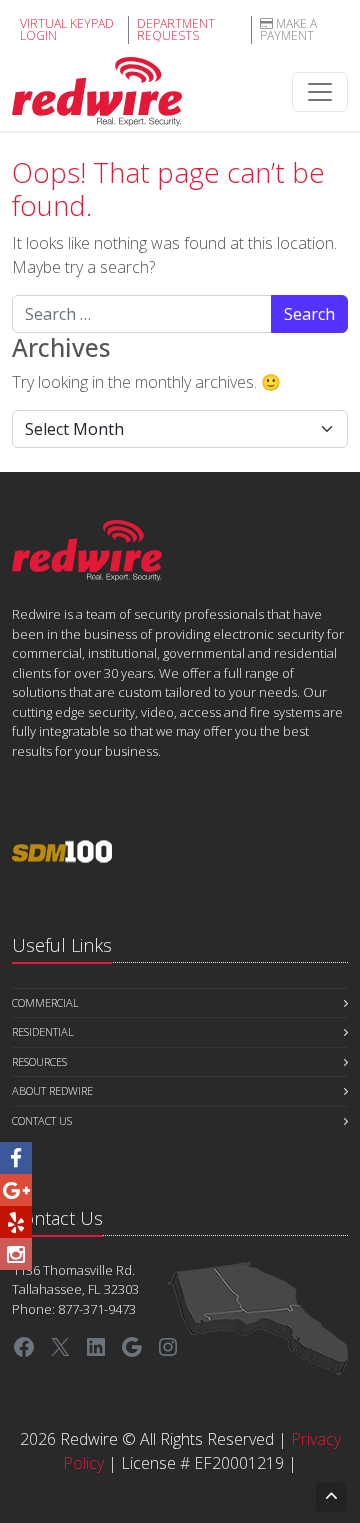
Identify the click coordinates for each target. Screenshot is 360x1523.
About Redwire (52, 1090)
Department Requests (176, 30)
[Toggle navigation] (320, 92)
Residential (43, 1031)
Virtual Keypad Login (67, 30)
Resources (39, 1061)
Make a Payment (288, 30)
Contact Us (42, 1120)
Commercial (45, 1002)
